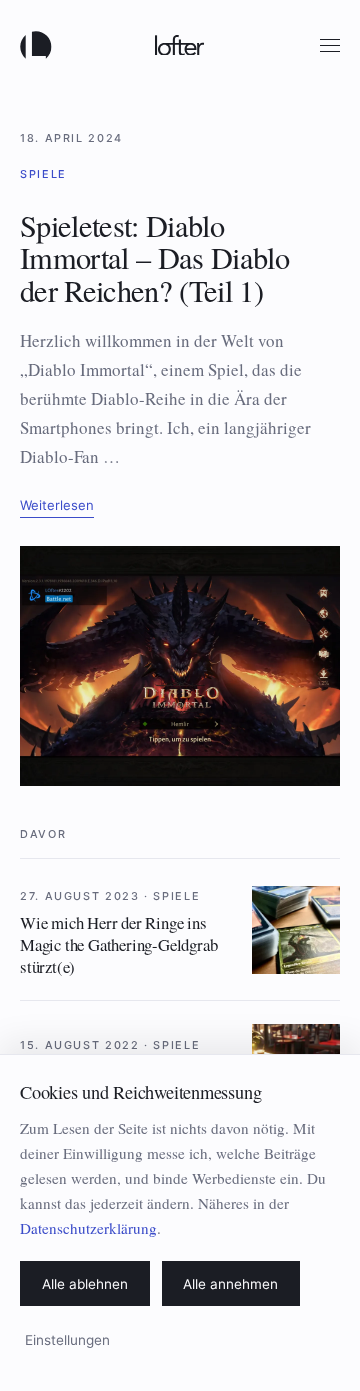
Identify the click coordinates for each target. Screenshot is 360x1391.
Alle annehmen (230, 1284)
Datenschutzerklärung (88, 1228)
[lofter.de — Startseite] (40, 45)
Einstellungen (67, 1340)
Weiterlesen (57, 505)
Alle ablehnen (85, 1284)
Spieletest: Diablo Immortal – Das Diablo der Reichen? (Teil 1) (154, 258)
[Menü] (330, 45)
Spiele (43, 174)
